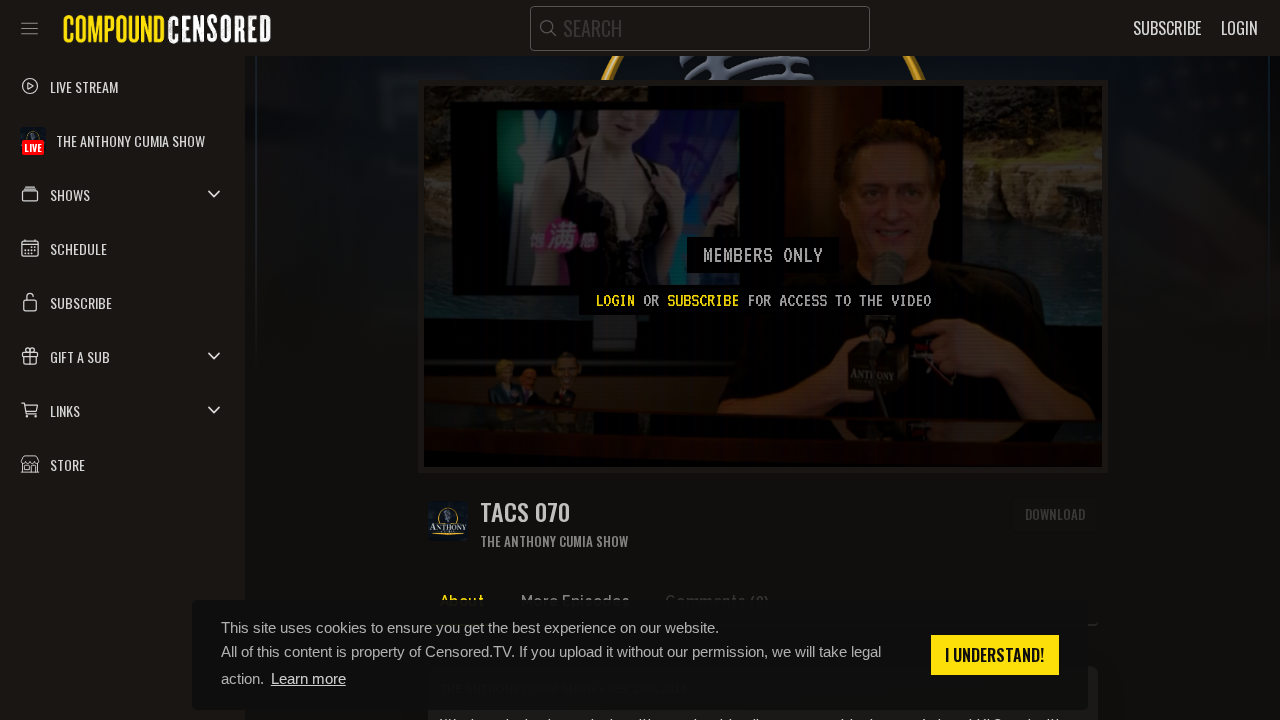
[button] (122, 194)
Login (615, 300)
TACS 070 (525, 511)
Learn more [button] (308, 678)
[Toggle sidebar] (29, 28)
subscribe (703, 300)
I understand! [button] (994, 655)
